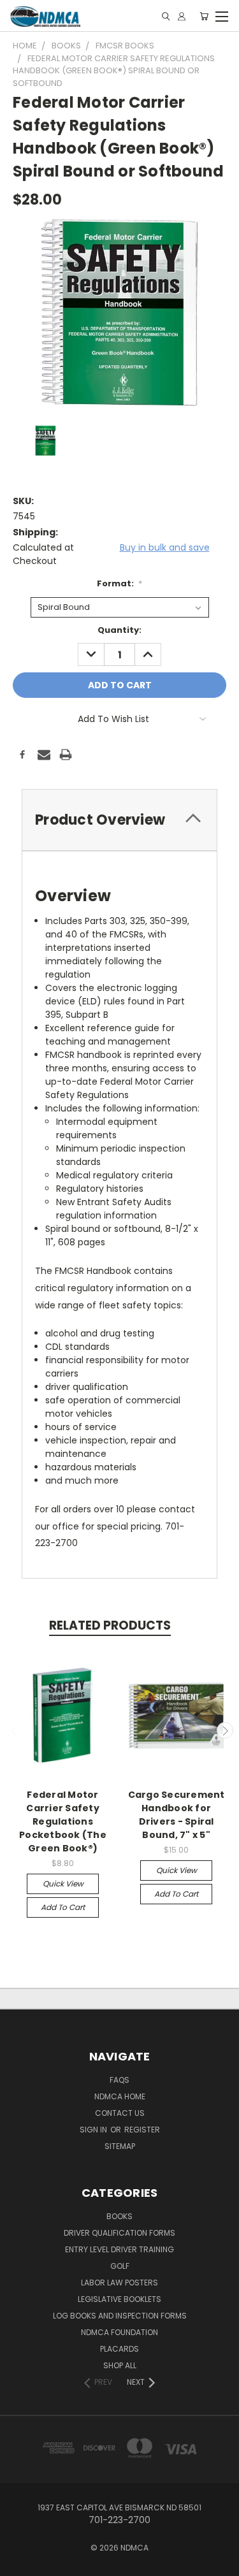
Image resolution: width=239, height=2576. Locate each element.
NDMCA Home (120, 2096)
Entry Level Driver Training (119, 2249)
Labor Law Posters (119, 2283)
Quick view (63, 1884)
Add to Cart (63, 1907)
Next (225, 1730)
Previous (15, 1730)
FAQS (119, 2080)
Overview (73, 896)
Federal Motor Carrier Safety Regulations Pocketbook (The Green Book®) (63, 1821)
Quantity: (119, 630)
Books (119, 2216)
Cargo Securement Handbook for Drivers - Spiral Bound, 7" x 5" (177, 1815)
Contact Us (120, 2113)
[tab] (119, 820)
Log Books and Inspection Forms (120, 2316)
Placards (119, 2349)
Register (142, 2130)
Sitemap (120, 2146)
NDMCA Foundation (119, 2332)
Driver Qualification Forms (119, 2233)
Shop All (120, 2365)
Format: (120, 583)
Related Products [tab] (110, 1625)
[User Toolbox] (182, 16)
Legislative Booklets (119, 2299)
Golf (120, 2266)
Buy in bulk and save (165, 547)
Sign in (94, 2130)
